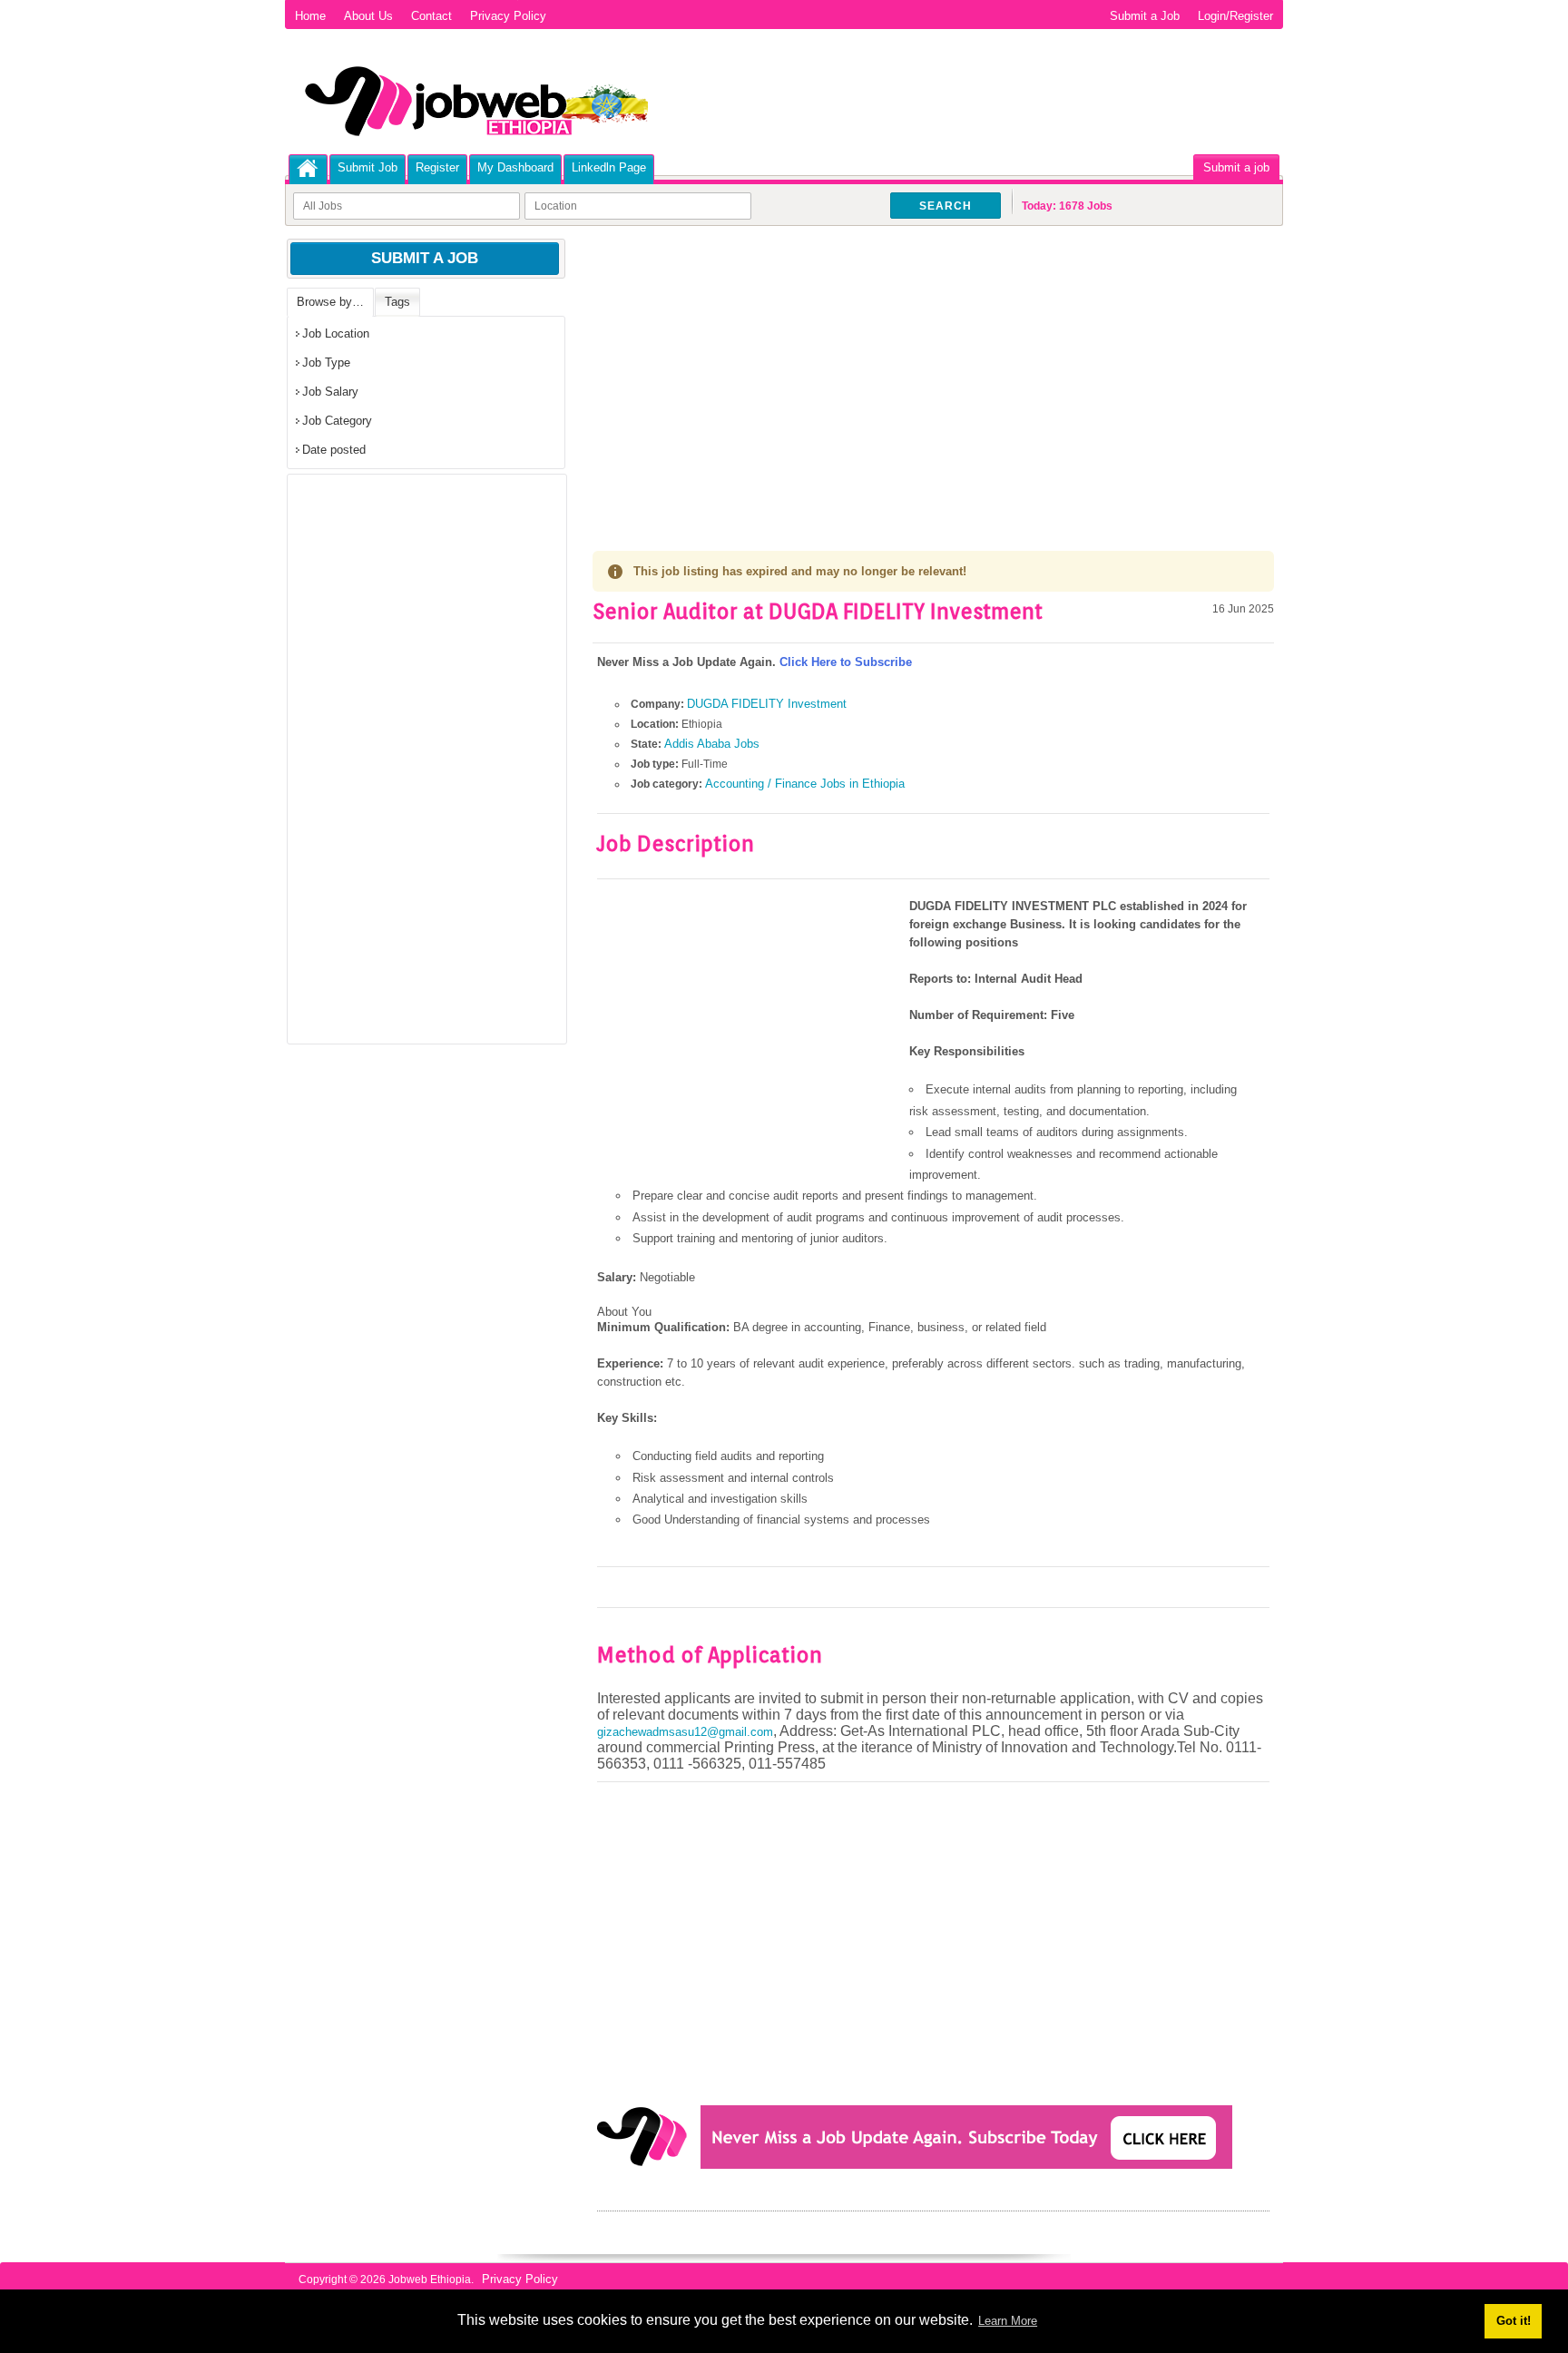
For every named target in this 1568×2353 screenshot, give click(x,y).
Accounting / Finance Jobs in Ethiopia (805, 784)
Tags (397, 302)
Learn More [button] (1008, 2321)
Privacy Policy (508, 16)
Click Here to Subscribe (846, 662)
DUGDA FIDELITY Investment (767, 704)
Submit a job (1236, 167)
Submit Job (367, 167)
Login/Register (1235, 16)
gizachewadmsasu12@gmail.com (685, 1732)
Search (946, 206)
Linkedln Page (609, 167)
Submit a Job (1145, 16)
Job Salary (330, 392)
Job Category (337, 421)
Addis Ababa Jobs (712, 744)
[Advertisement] (933, 372)
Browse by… (330, 302)
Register (437, 167)
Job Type (326, 363)
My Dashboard (515, 167)
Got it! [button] (1514, 2321)
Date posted (334, 450)
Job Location (336, 333)
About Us (368, 16)
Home (310, 16)
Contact (431, 16)
